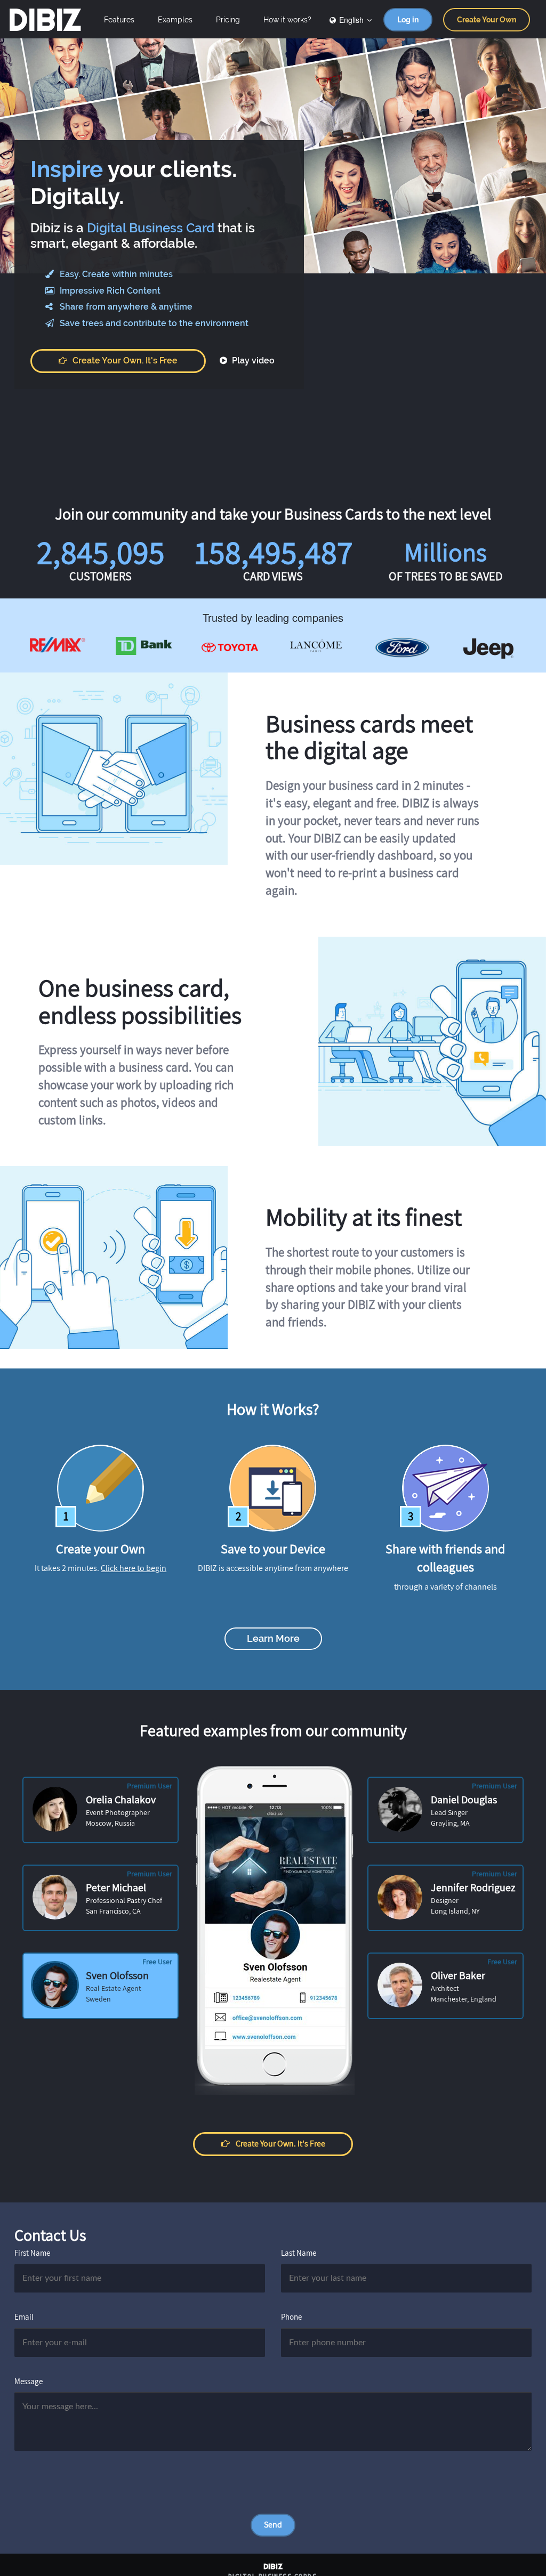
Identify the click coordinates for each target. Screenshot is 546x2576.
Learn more (273, 1638)
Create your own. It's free (125, 361)
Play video (252, 361)
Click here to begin (134, 1568)
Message (29, 2381)
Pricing (228, 20)
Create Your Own (487, 20)
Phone (291, 2317)
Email (24, 2317)
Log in (408, 20)
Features (119, 20)
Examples (175, 20)
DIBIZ (45, 20)
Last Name (299, 2253)
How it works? (287, 20)
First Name (32, 2253)
